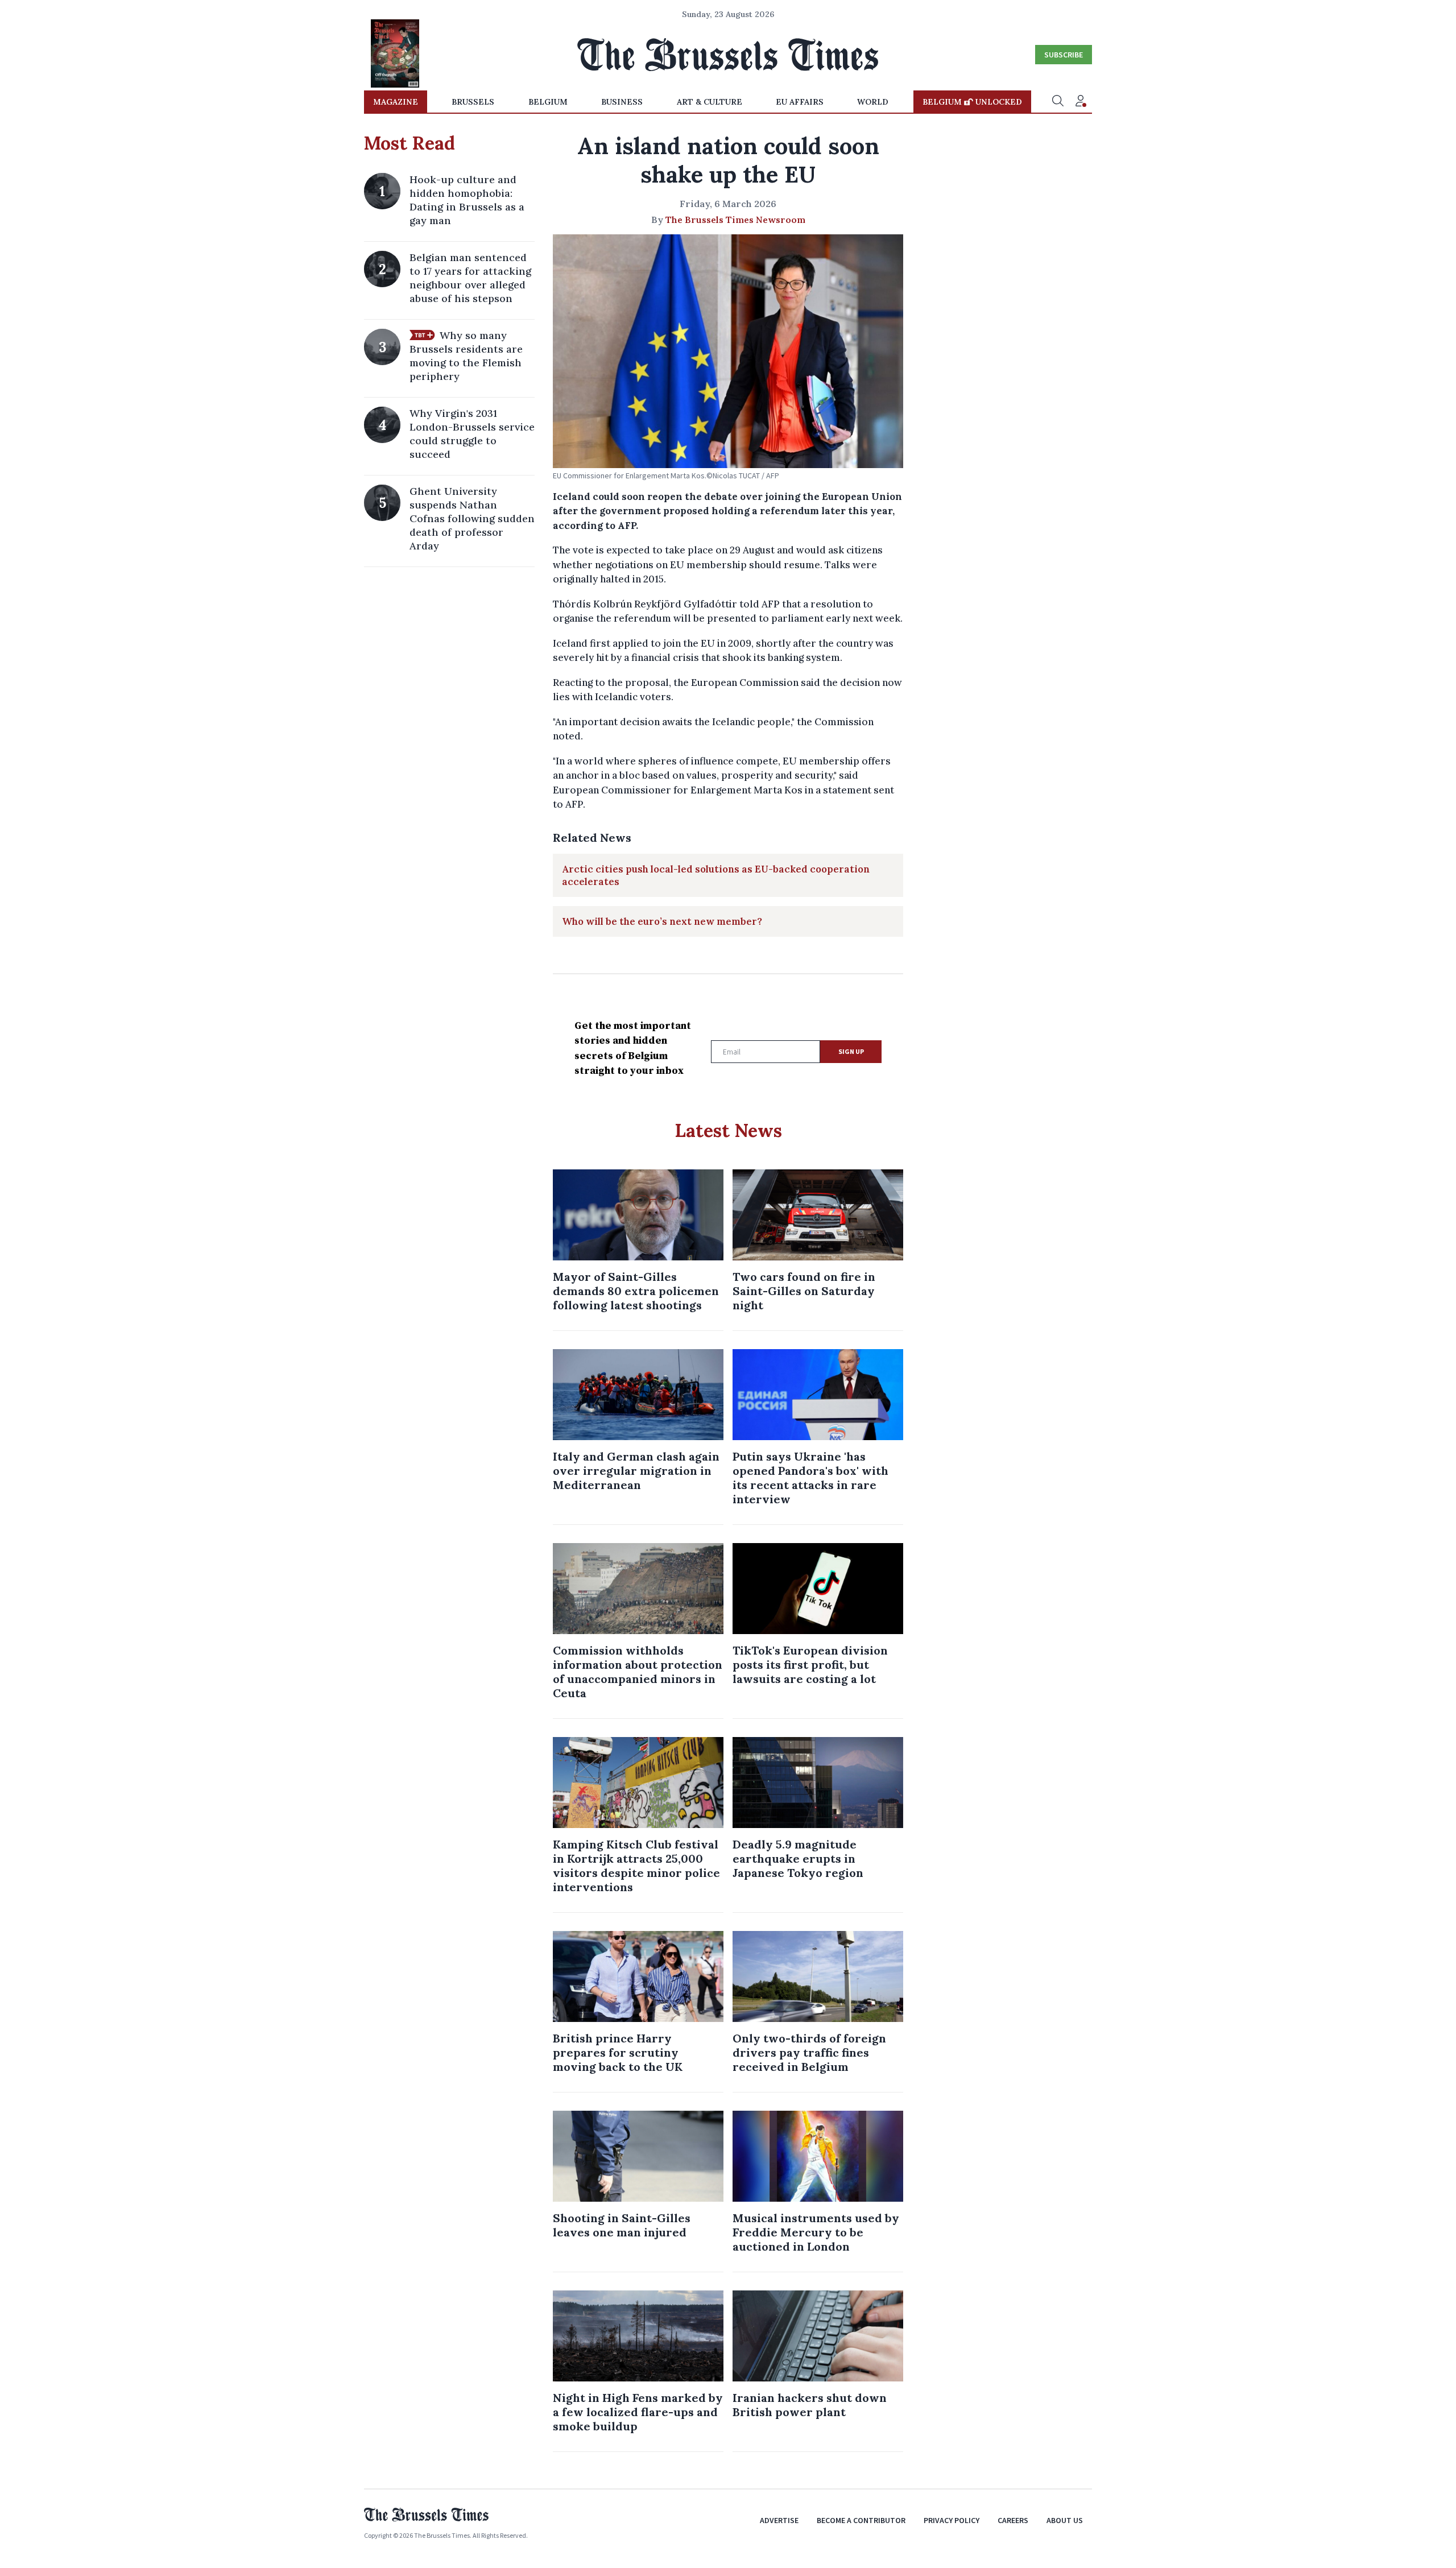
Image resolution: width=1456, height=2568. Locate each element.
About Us (1065, 2520)
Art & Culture (710, 102)
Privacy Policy (952, 2520)
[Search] (1058, 102)
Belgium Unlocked (972, 102)
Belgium (548, 102)
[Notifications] (1081, 102)
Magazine (396, 102)
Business (622, 102)
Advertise (779, 2520)
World (873, 102)
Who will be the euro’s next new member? (662, 921)
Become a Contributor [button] (861, 2520)
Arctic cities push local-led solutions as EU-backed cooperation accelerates (716, 875)
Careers (1013, 2520)
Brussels (473, 102)
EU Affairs (800, 102)
